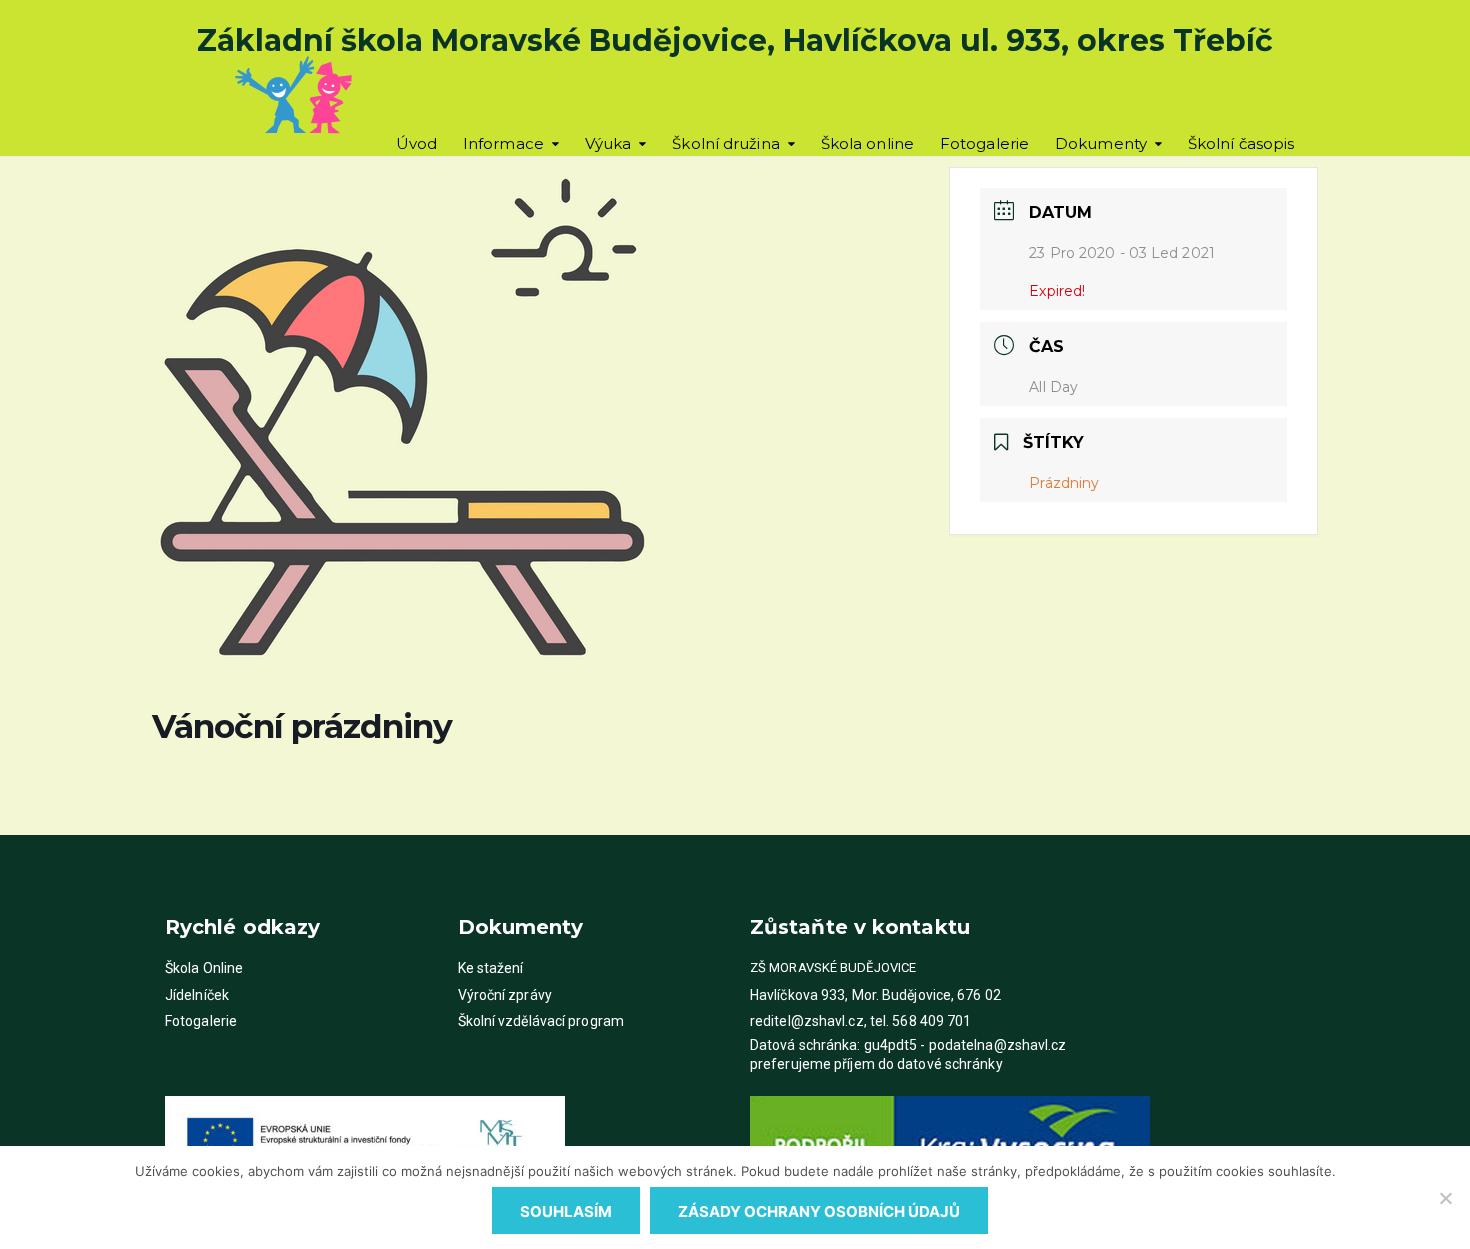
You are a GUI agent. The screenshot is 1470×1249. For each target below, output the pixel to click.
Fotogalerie (984, 143)
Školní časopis (1241, 143)
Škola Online (204, 968)
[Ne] (1445, 1198)
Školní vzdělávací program (541, 1021)
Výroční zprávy (505, 995)
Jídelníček (197, 995)
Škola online (867, 143)
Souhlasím (566, 1211)
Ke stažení (491, 968)
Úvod (416, 143)
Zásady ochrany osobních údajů (819, 1211)
